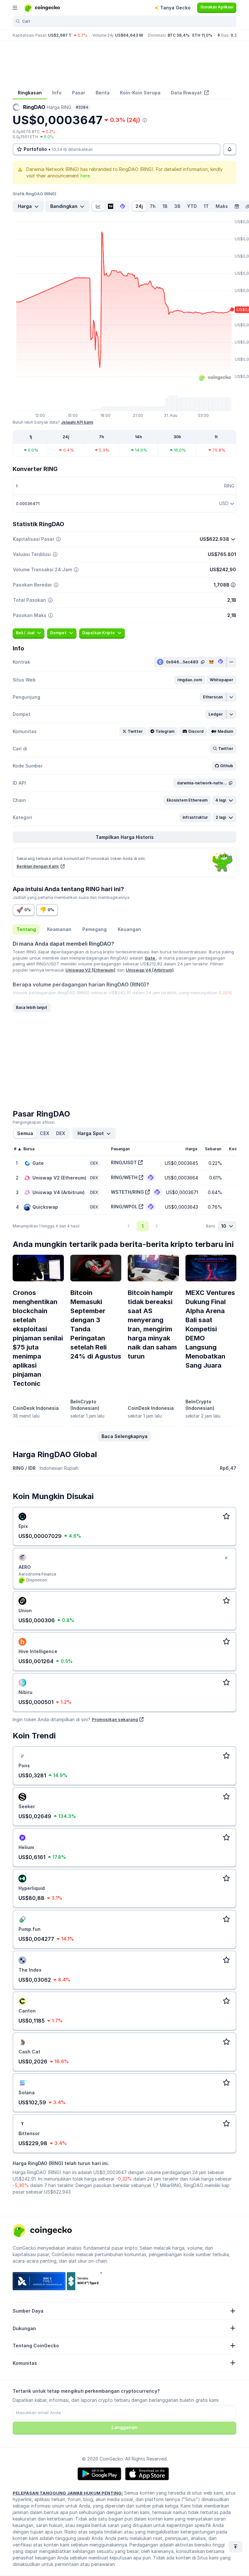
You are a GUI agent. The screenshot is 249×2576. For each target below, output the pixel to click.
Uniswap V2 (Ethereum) (90, 970)
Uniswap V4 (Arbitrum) (150, 970)
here (85, 176)
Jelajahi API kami (77, 422)
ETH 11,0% (202, 35)
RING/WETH (124, 1177)
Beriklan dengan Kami (38, 866)
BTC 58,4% (179, 35)
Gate (150, 958)
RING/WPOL (124, 1207)
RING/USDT (124, 1162)
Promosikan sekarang (115, 1719)
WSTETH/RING (127, 1192)
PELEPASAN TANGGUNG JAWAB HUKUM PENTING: (68, 2493)
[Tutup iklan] (226, 1558)
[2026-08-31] (237, 206)
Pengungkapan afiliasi (34, 1122)
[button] (190, 680)
